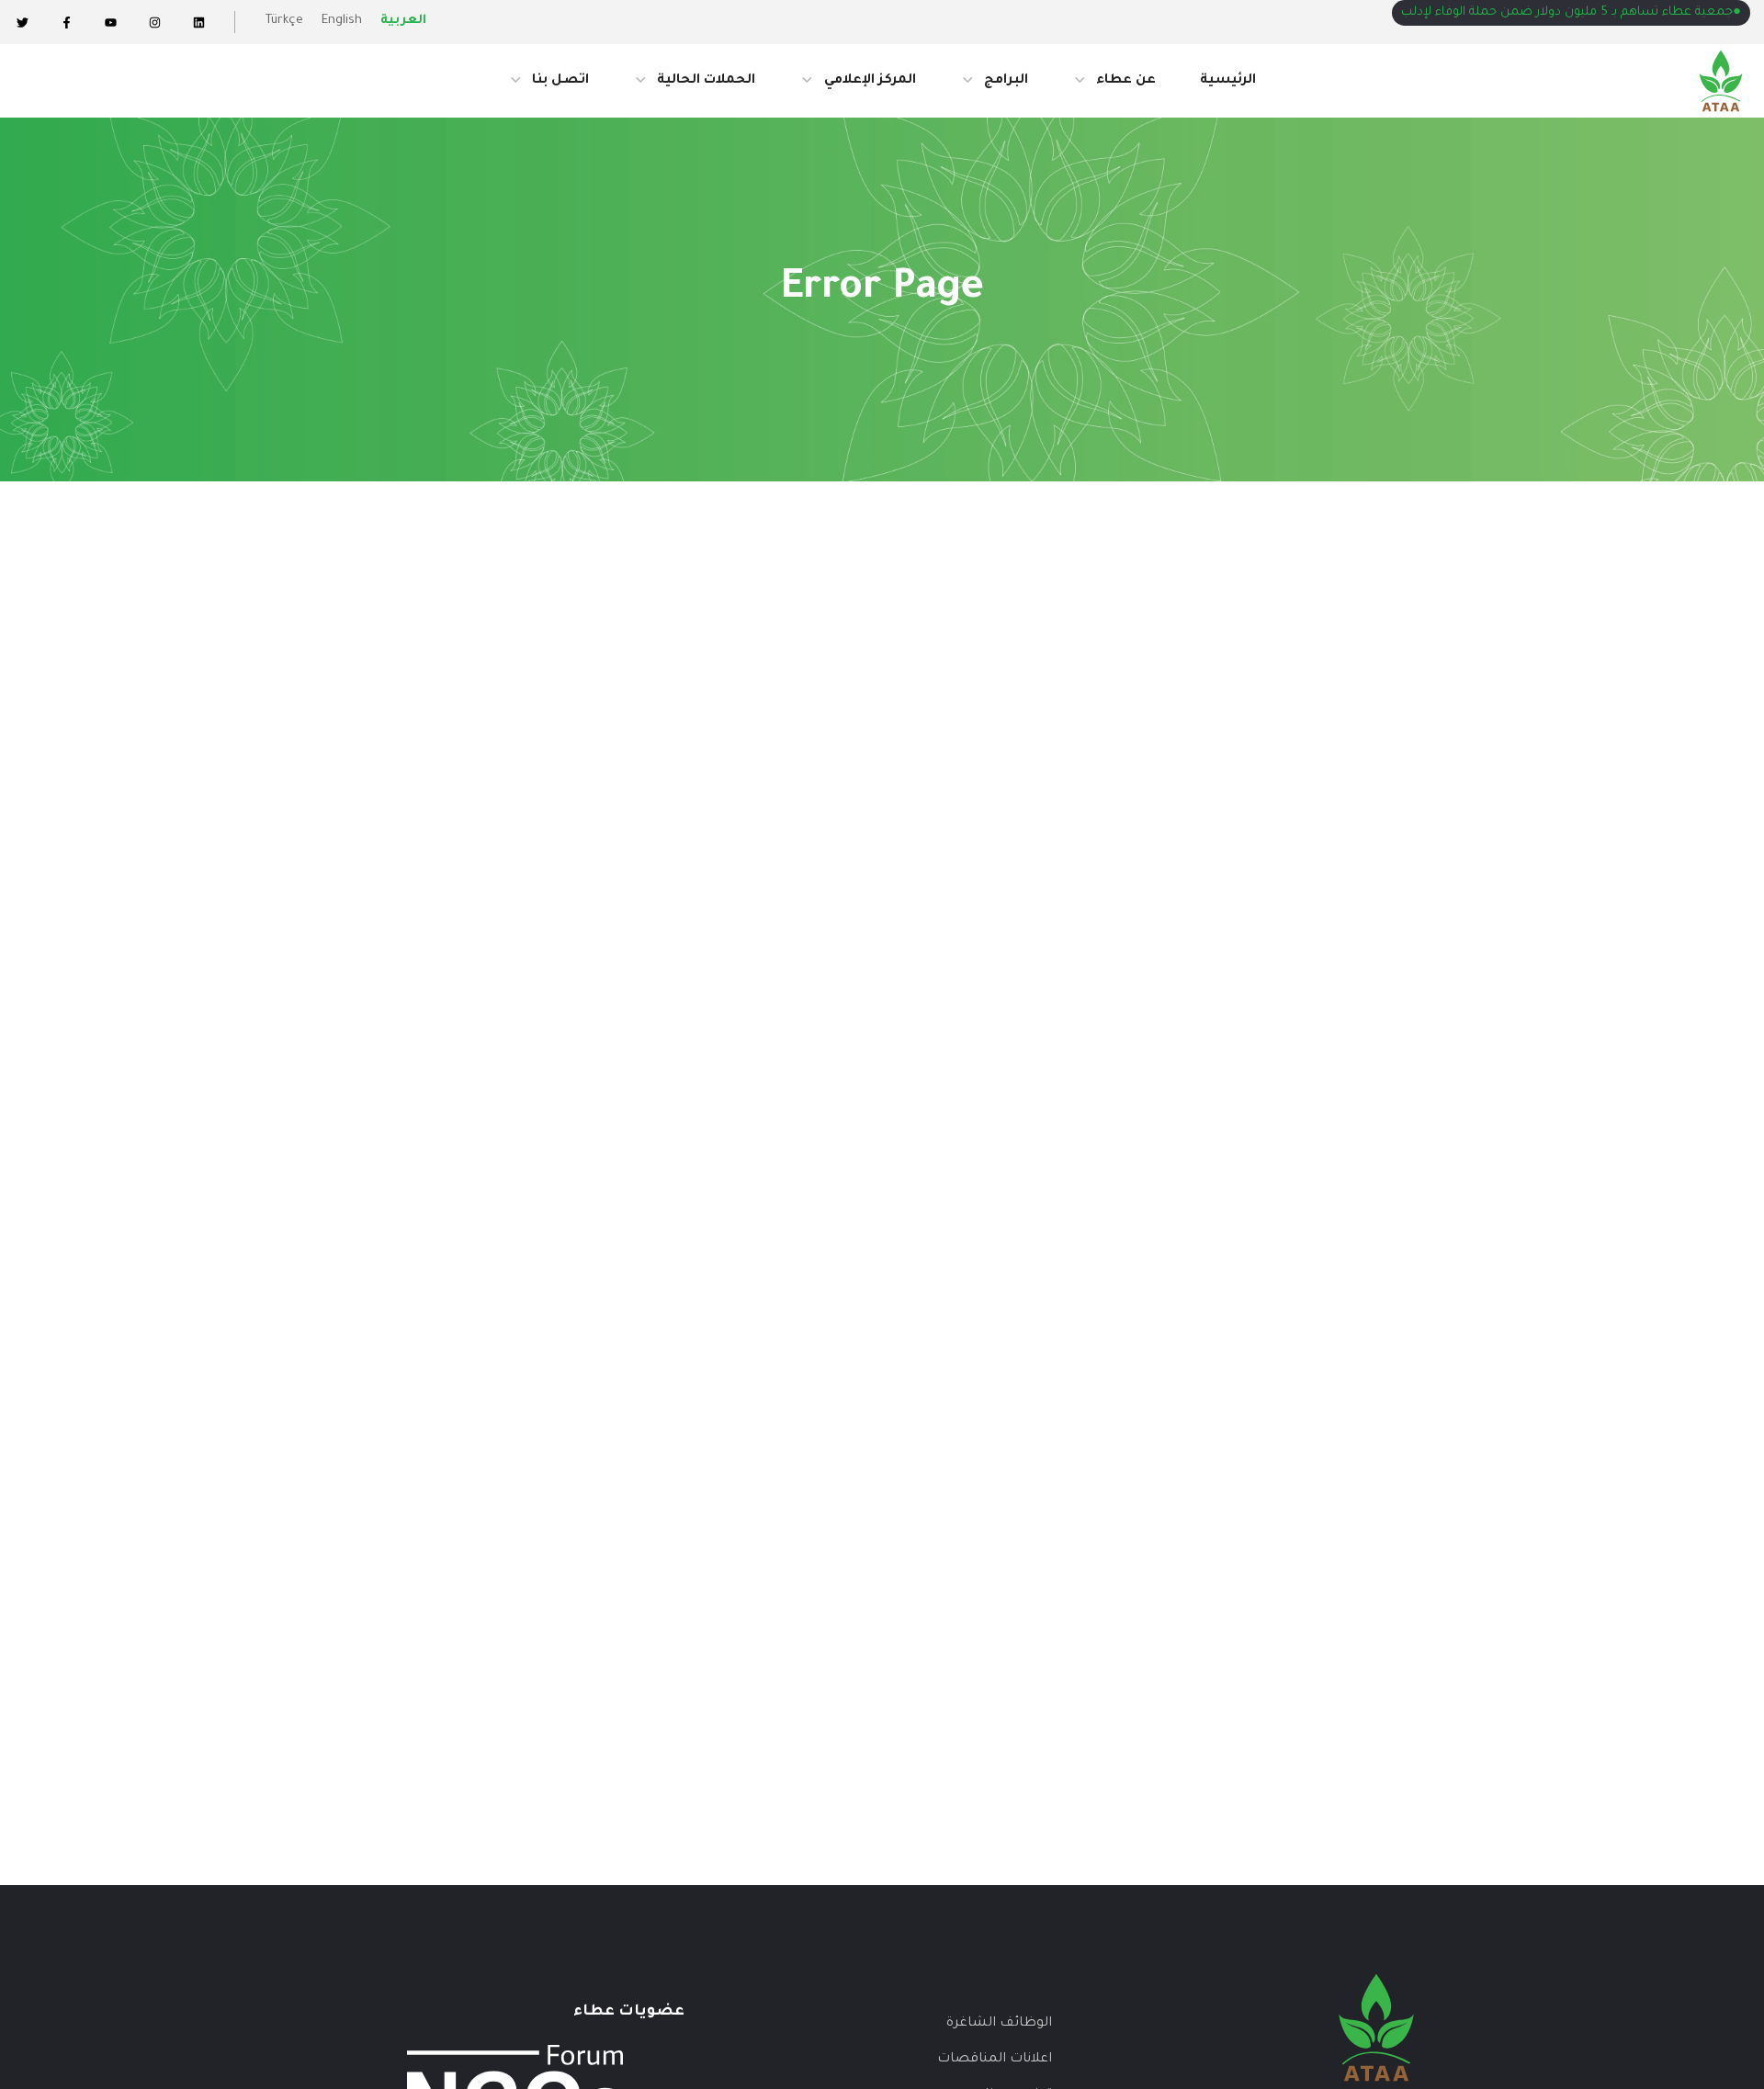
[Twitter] (22, 22)
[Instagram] (154, 22)
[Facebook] (66, 22)
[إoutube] (110, 22)
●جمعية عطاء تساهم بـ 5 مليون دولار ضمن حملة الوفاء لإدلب (1571, 12)
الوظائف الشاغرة (999, 2024)
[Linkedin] (198, 22)
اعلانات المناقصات (995, 2060)
